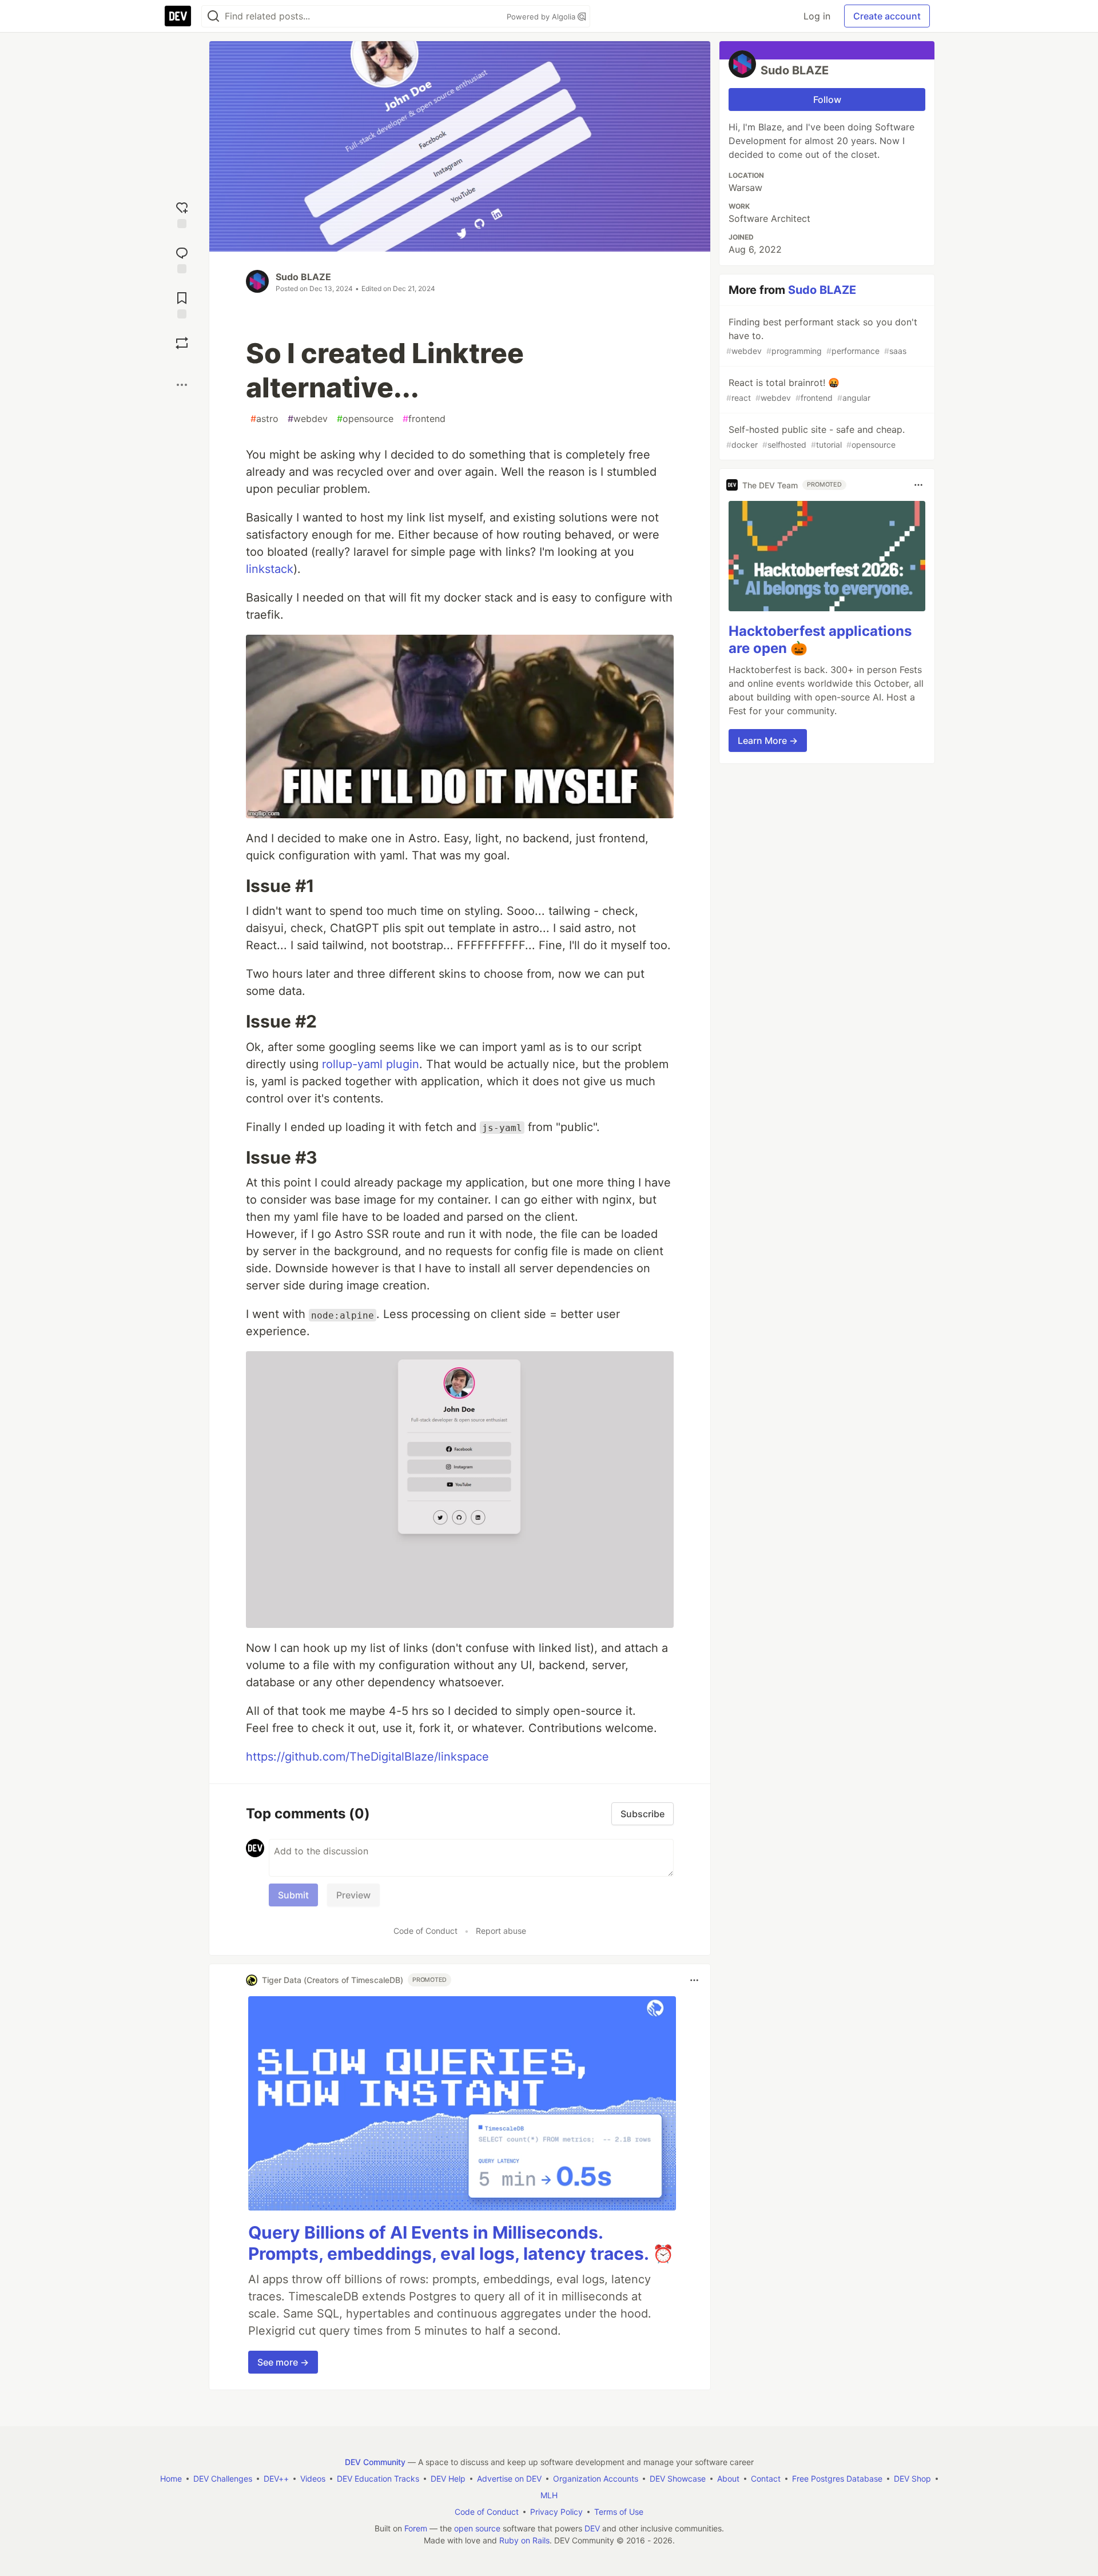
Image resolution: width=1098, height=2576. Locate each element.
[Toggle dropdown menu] (694, 1980)
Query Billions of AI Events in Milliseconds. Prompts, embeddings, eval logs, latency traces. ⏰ (461, 2243)
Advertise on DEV (509, 2479)
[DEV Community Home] (178, 16)
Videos (313, 2479)
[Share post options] (182, 385)
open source (477, 2528)
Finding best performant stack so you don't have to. (822, 336)
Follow (827, 99)
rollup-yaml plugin (371, 1064)
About (728, 2479)
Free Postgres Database (837, 2479)
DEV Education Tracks (378, 2479)
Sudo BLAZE (303, 277)
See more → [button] (283, 2362)
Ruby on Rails (524, 2540)
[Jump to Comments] (182, 259)
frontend (424, 419)
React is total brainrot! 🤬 (798, 390)
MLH (549, 2495)
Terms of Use (619, 2512)
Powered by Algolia (542, 17)
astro (264, 419)
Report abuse (501, 1931)
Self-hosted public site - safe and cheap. (815, 437)
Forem (416, 2528)
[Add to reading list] (182, 304)
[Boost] (182, 343)
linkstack (270, 569)
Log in (817, 16)
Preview (353, 1895)
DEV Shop (912, 2479)
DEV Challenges (223, 2479)
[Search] (213, 16)
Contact (766, 2479)
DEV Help (448, 2479)
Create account (887, 16)
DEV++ (276, 2479)
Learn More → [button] (768, 740)
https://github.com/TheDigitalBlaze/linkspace (367, 1757)
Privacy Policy (556, 2512)
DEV (592, 2528)
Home (171, 2479)
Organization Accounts (596, 2479)
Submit (293, 1895)
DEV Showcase (678, 2479)
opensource (365, 419)
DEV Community (375, 2462)
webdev (308, 419)
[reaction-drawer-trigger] (182, 214)
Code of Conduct (425, 1931)
